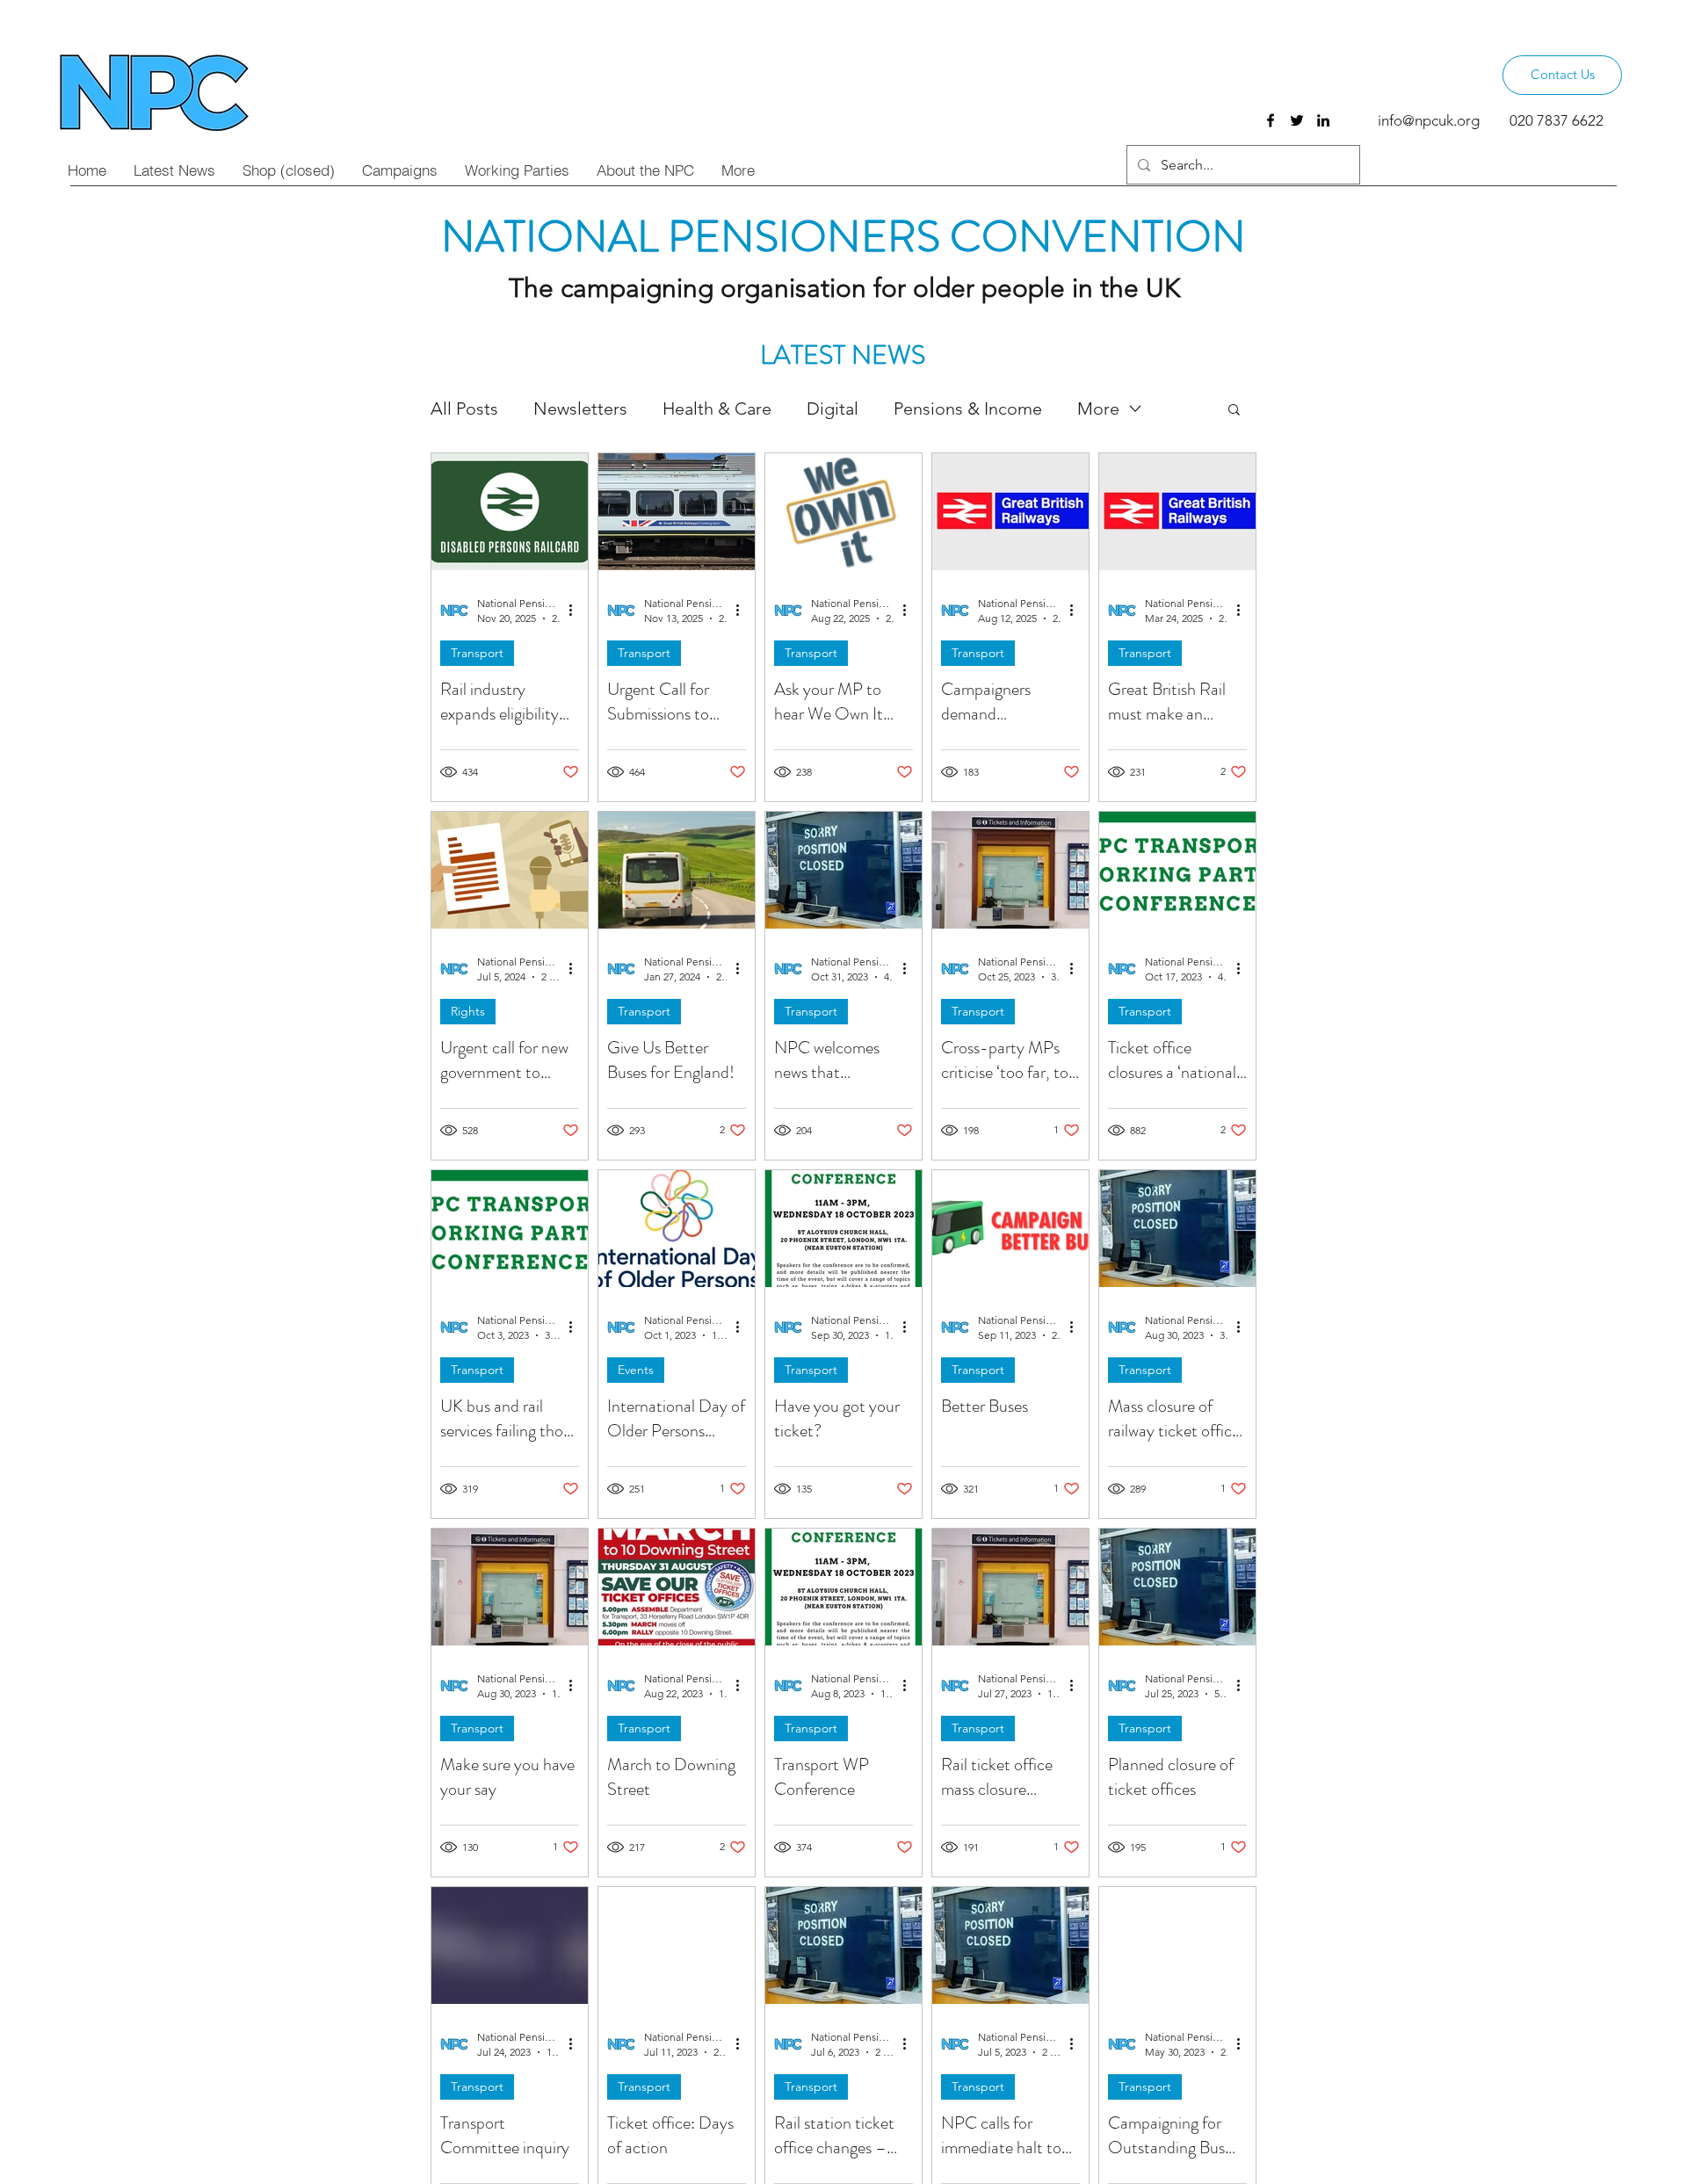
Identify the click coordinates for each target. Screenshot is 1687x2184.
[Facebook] (1271, 120)
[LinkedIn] (1323, 120)
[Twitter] (1297, 120)
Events (636, 1370)
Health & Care (717, 409)
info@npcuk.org (1429, 120)
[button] (1234, 411)
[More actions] (576, 610)
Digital (833, 409)
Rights (468, 1011)
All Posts (464, 409)
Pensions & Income (968, 409)
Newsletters (580, 409)
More (1098, 409)
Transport (477, 653)
